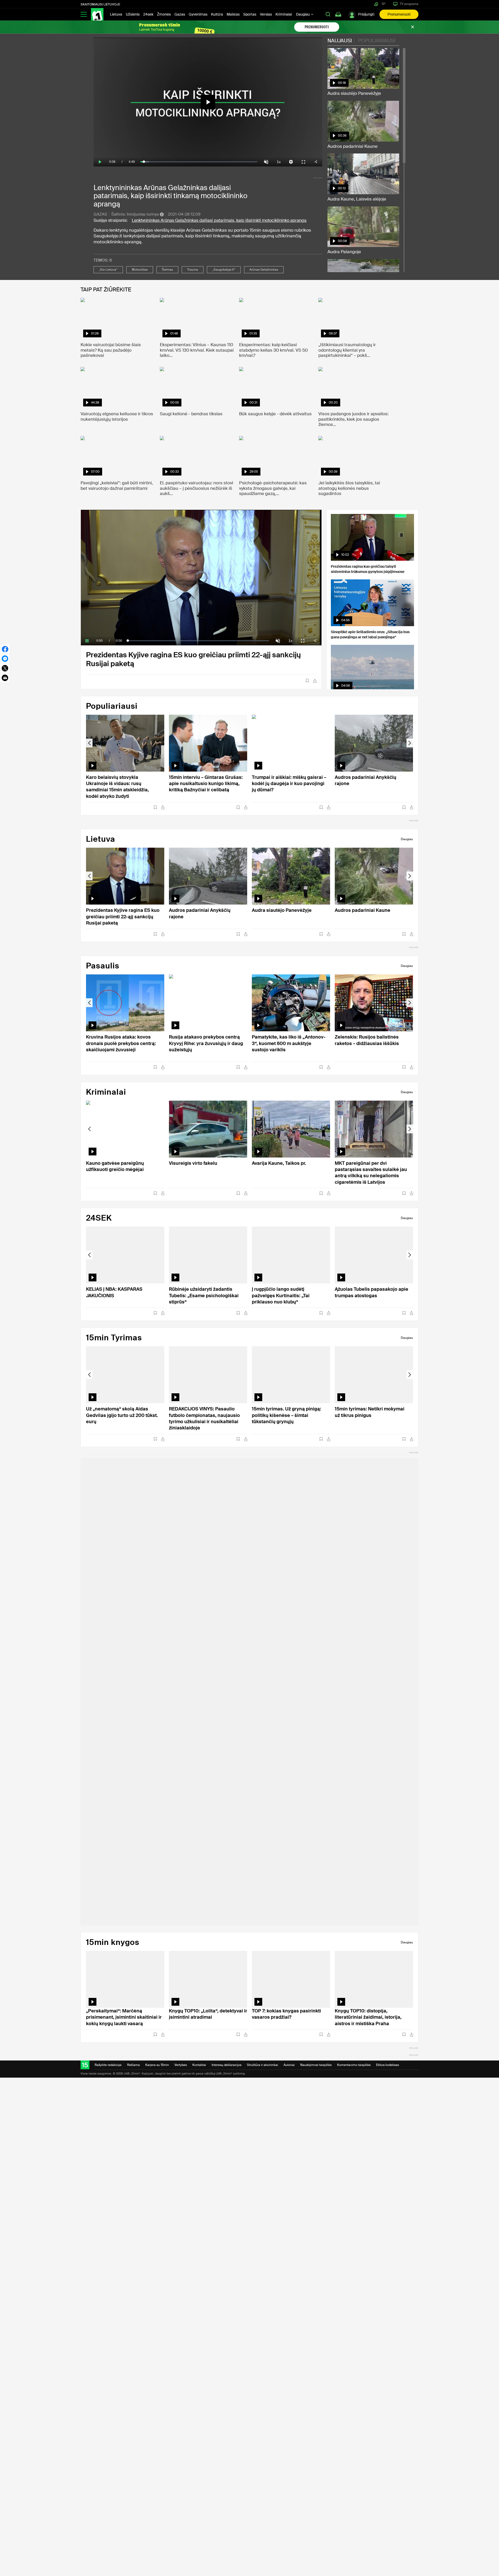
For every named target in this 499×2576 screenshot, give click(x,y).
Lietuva (116, 14)
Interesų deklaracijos (226, 2065)
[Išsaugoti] (307, 681)
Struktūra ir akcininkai (262, 2065)
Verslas (266, 14)
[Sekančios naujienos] (410, 743)
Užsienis (133, 14)
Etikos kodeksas (388, 2065)
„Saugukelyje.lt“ (224, 270)
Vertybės (181, 2065)
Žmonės (164, 14)
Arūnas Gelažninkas (264, 270)
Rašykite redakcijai (108, 2065)
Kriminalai (284, 14)
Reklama (133, 2065)
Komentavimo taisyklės (354, 2065)
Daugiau (303, 14)
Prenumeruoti (399, 14)
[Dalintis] (315, 681)
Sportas (250, 14)
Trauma (193, 270)
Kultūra (217, 14)
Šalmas (167, 270)
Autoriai (289, 2065)
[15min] (97, 14)
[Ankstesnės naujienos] (89, 743)
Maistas (233, 14)
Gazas (180, 14)
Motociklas (140, 270)
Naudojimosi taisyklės (316, 2065)
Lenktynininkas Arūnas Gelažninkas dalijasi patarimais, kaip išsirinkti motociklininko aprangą (219, 220)
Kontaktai (199, 2065)
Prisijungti (366, 14)
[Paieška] (328, 14)
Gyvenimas (198, 14)
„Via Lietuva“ (108, 270)
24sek (148, 14)
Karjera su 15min (157, 2065)
